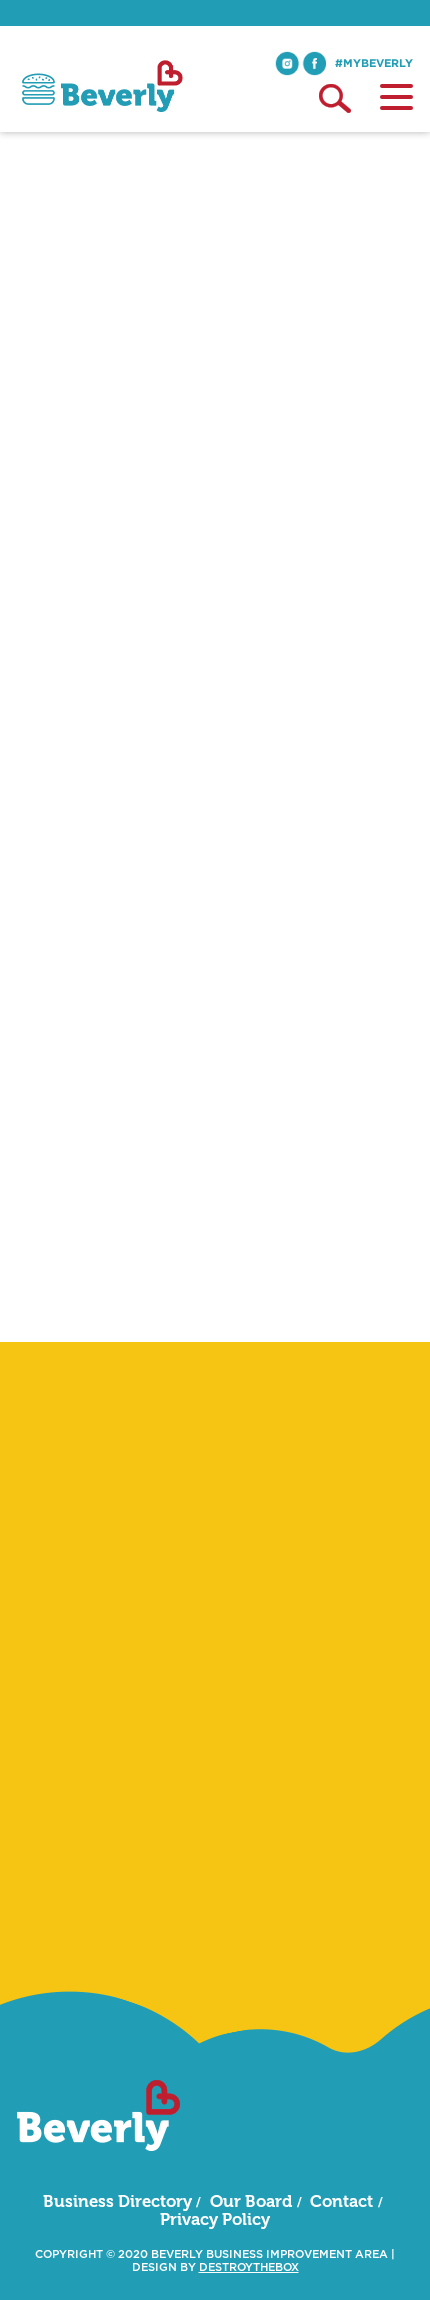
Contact (341, 2201)
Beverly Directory (76, 314)
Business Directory (117, 2201)
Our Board (251, 2201)
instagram (287, 63)
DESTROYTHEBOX (249, 2267)
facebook (314, 63)
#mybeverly (374, 63)
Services (176, 314)
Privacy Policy (215, 2219)
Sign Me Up (215, 1925)
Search (335, 98)
